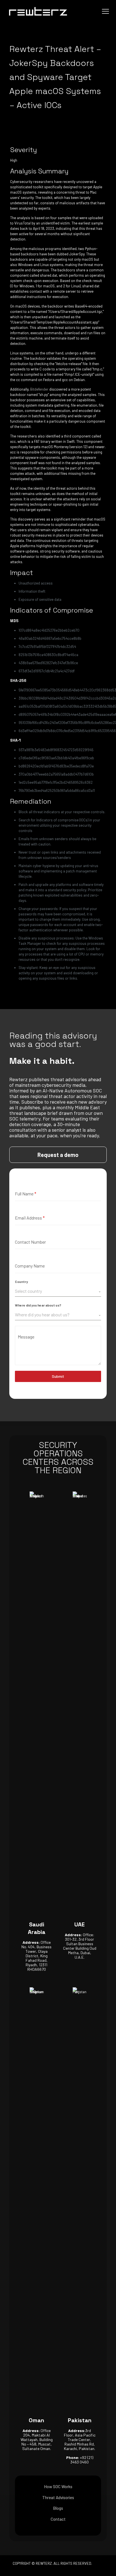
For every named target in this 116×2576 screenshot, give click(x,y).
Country (21, 1282)
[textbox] (57, 1291)
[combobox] (58, 1291)
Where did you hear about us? (38, 1305)
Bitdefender (39, 389)
